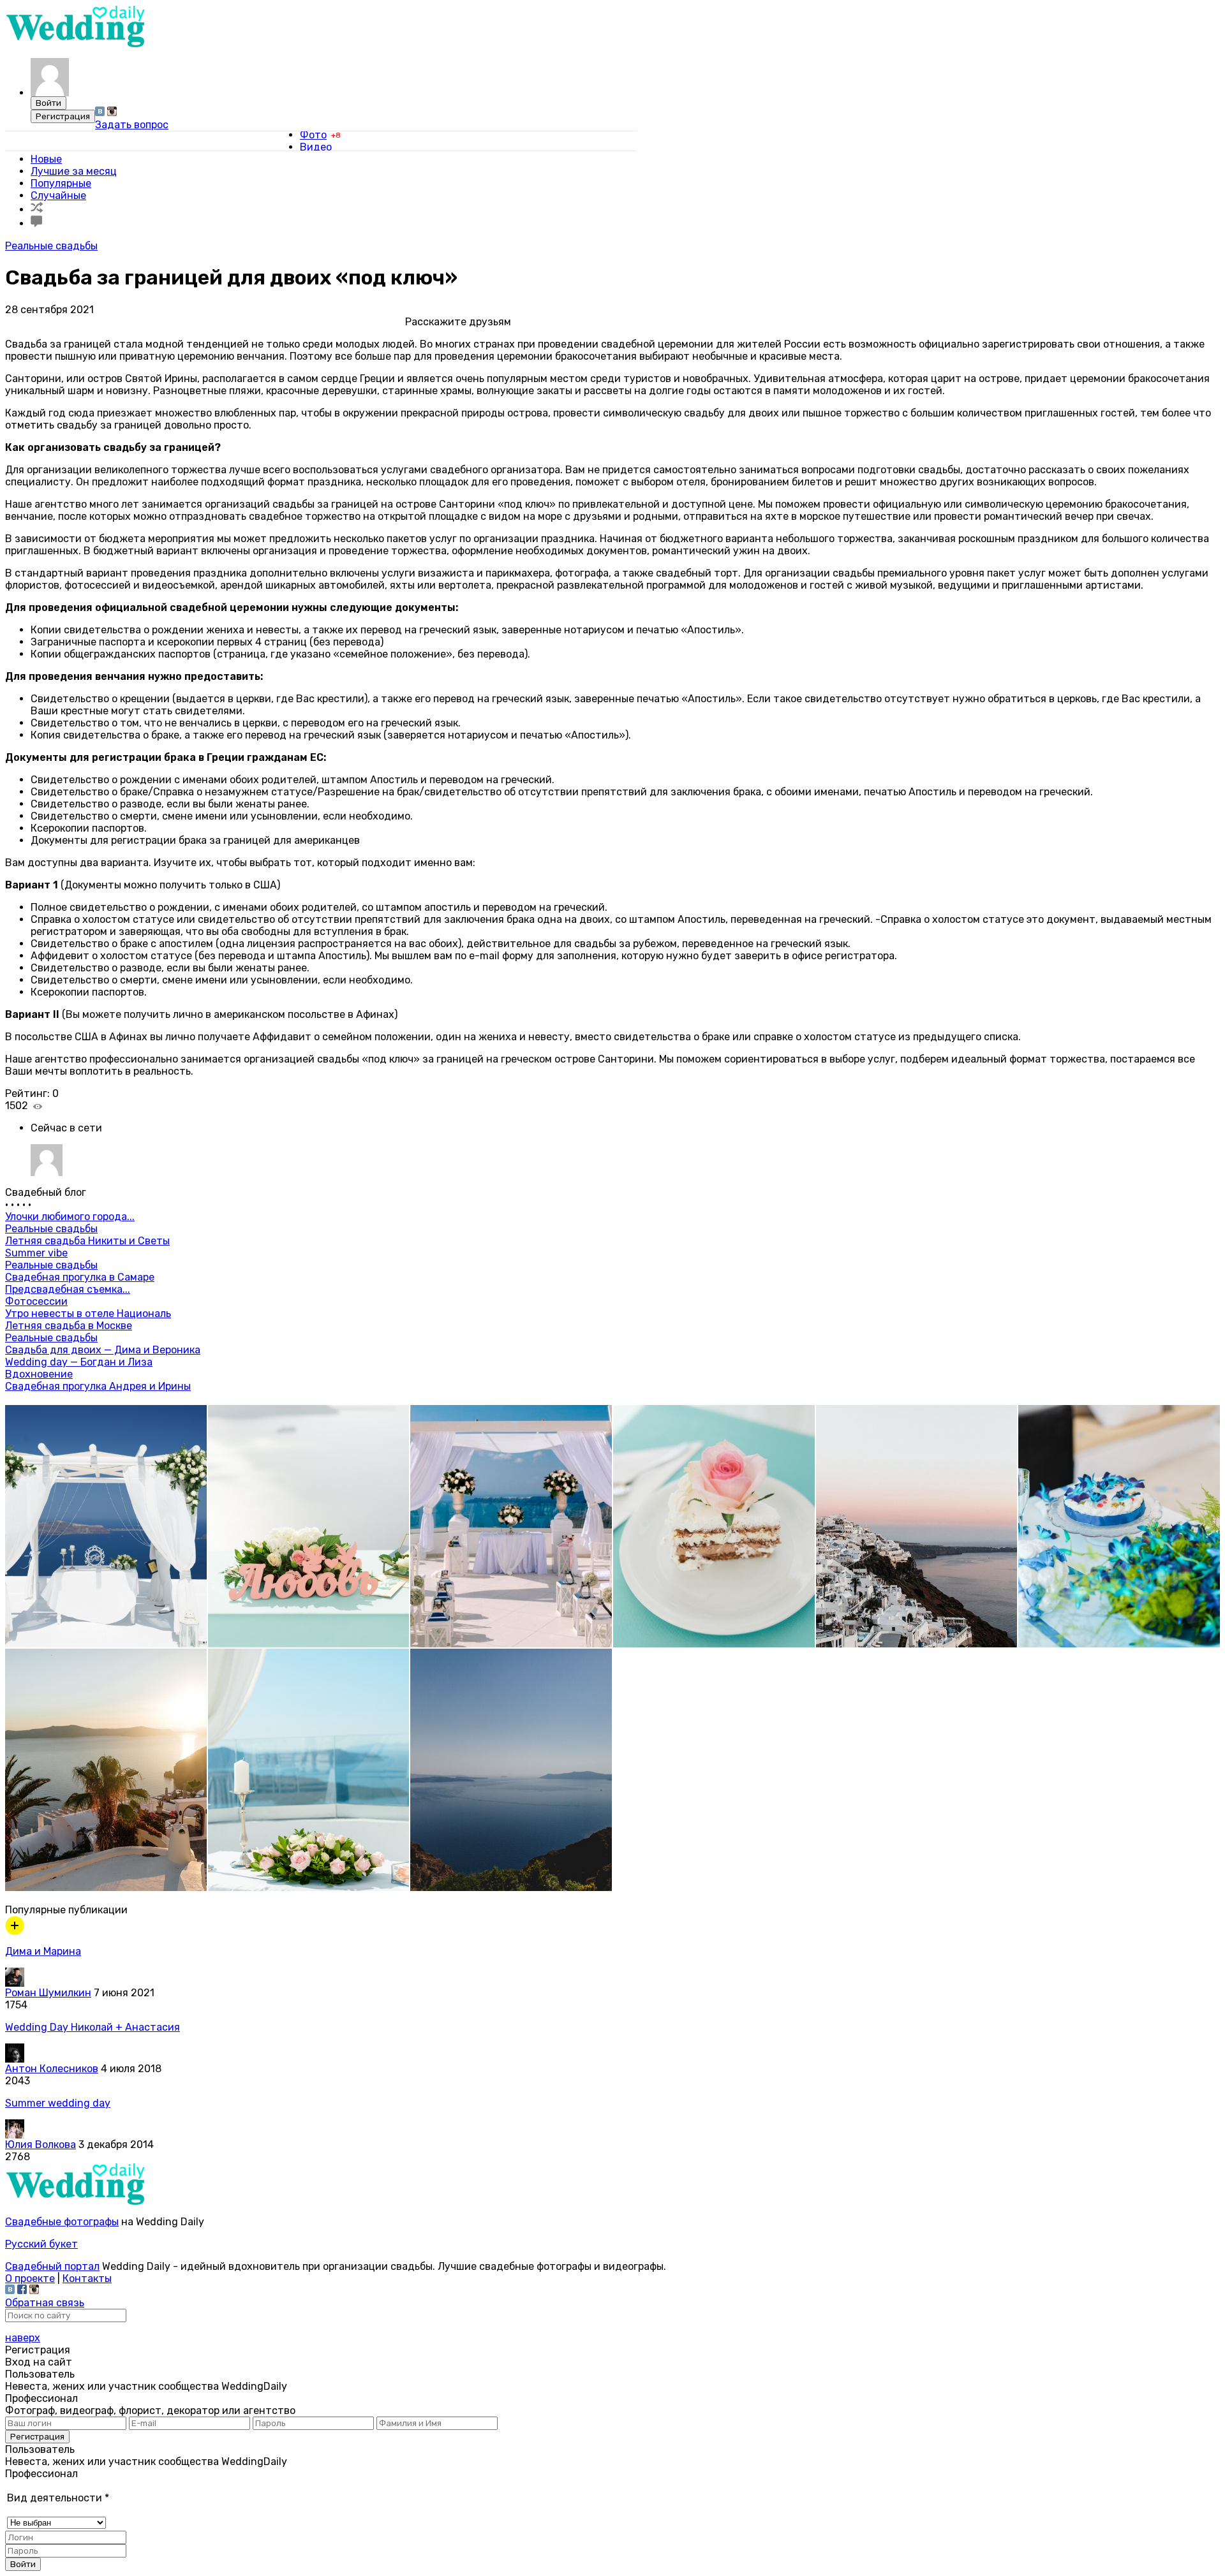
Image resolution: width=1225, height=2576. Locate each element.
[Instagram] (112, 113)
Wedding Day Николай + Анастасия (93, 2027)
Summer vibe (36, 1253)
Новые (46, 159)
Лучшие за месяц (74, 171)
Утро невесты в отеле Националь (88, 1314)
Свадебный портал (52, 2266)
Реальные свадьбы (51, 246)
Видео (316, 147)
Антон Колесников (52, 2069)
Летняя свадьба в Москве (69, 1326)
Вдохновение (39, 1374)
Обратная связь (45, 2303)
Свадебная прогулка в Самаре (80, 1277)
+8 (336, 135)
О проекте (30, 2278)
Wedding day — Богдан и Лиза (79, 1362)
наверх (23, 2338)
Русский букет (41, 2244)
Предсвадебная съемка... (68, 1289)
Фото (313, 135)
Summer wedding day (58, 2103)
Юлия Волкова (41, 2145)
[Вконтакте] (100, 113)
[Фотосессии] (15, 1932)
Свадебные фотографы (62, 2222)
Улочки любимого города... (70, 1217)
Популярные (61, 183)
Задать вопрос (132, 125)
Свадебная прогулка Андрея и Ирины (98, 1386)
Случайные (58, 195)
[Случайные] (37, 210)
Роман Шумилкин (48, 1993)
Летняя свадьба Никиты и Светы (87, 1241)
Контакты (87, 2278)
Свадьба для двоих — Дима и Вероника (103, 1350)
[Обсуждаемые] (36, 224)
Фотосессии (36, 1301)
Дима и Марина (43, 1951)
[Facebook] (22, 2291)
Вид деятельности (58, 2498)
